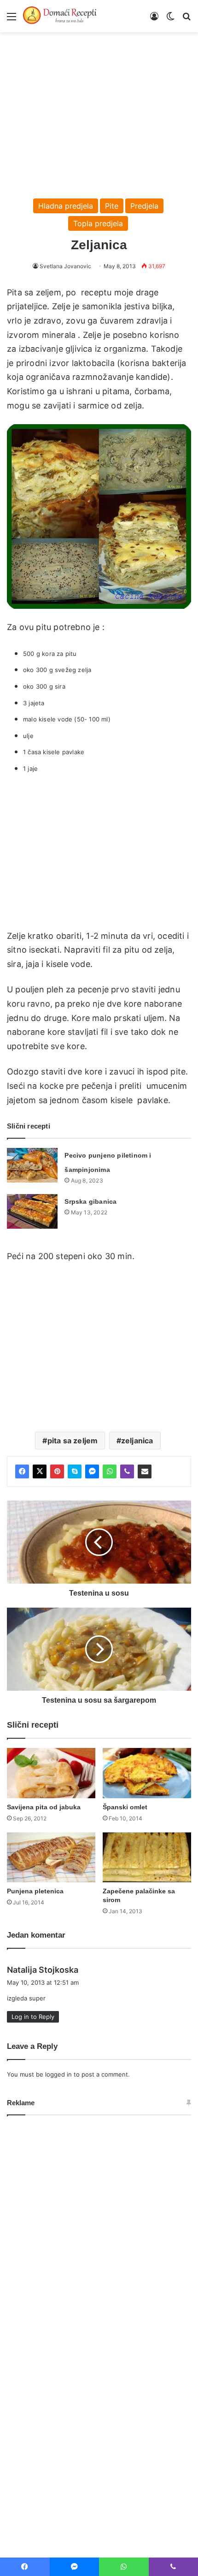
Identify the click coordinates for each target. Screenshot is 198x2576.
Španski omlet (125, 1807)
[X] (40, 1471)
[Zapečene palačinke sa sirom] (147, 1857)
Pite (112, 206)
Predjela (144, 206)
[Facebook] (22, 1471)
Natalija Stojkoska (43, 1970)
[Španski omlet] (147, 1773)
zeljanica (137, 1441)
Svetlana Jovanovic (65, 266)
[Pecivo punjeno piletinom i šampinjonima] (32, 1165)
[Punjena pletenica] (51, 1857)
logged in (58, 2074)
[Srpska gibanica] (32, 1211)
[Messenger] (92, 1471)
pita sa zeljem (73, 1441)
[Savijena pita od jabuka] (51, 1773)
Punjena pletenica (35, 1891)
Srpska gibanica (90, 1201)
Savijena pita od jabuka (44, 1807)
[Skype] (75, 1471)
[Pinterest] (57, 1471)
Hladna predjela (66, 206)
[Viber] (127, 1471)
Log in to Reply (33, 2017)
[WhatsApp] (110, 1471)
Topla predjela (98, 223)
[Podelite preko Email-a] (145, 1471)
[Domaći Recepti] (60, 16)
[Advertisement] (99, 111)
